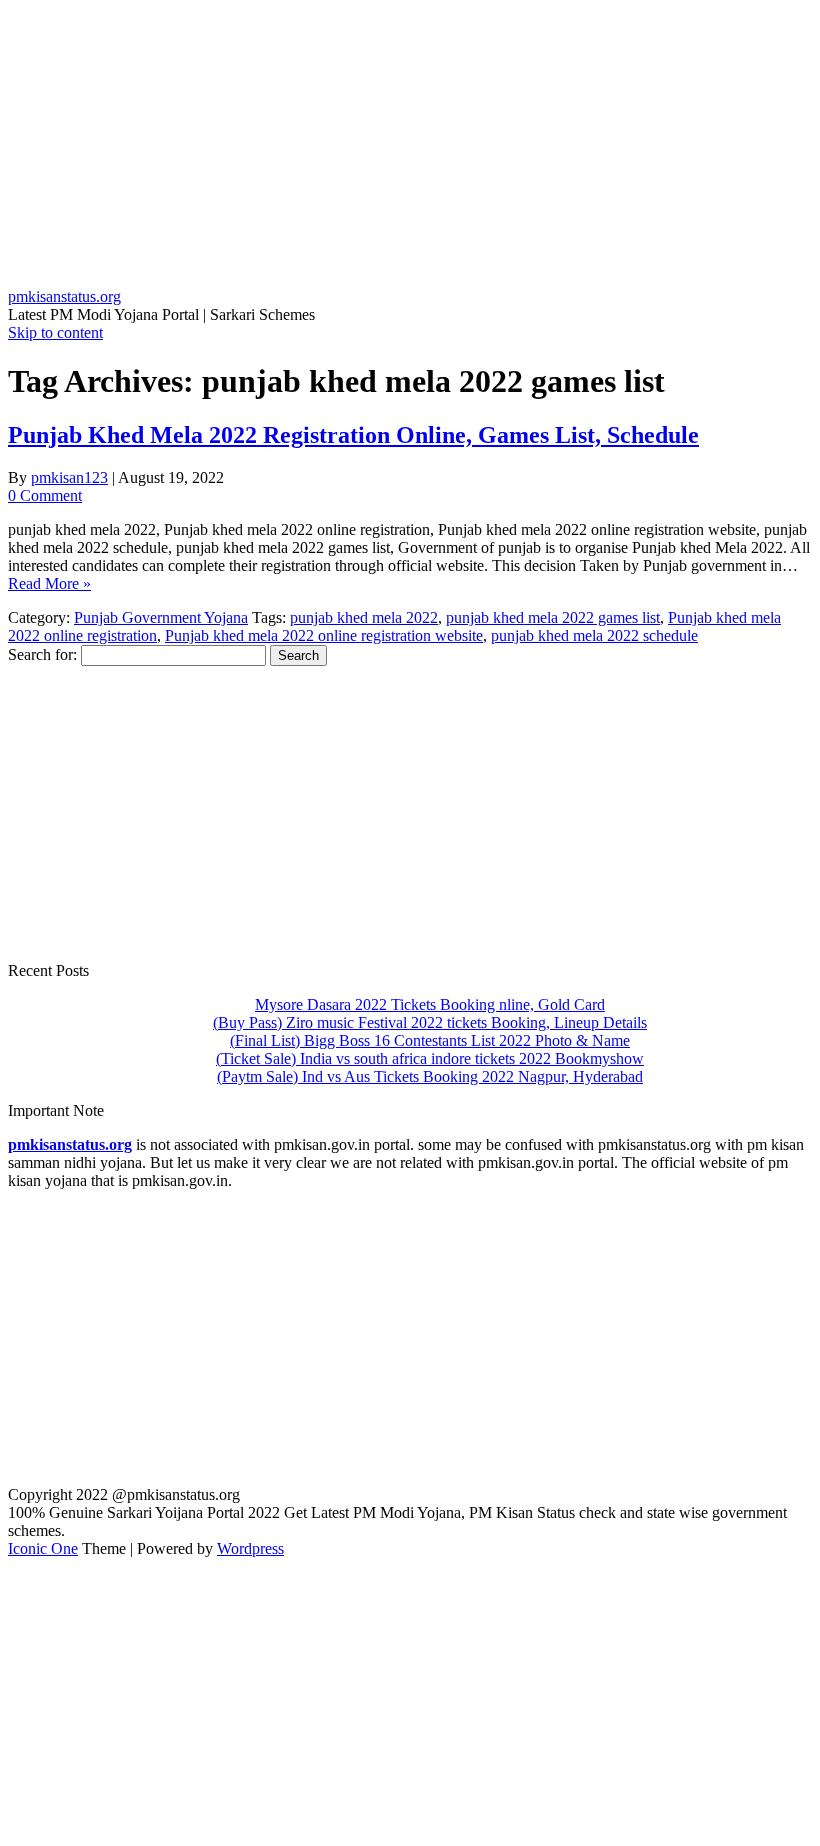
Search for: (42, 654)
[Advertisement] (410, 148)
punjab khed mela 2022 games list (553, 617)
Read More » (49, 583)
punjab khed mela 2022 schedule (594, 635)
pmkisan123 (69, 477)
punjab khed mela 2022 (364, 617)
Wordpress (250, 1548)
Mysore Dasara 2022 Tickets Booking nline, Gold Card (430, 1004)
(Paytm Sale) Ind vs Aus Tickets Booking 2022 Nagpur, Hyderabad (430, 1076)
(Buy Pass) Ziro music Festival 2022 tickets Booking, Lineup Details (430, 1022)
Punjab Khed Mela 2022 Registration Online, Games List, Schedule (353, 435)
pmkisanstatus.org (64, 296)
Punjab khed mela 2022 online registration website (324, 635)
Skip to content (55, 332)
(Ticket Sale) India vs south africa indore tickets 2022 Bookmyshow (430, 1058)
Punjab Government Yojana (161, 617)
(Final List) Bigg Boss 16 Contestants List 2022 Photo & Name (430, 1040)
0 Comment (45, 495)
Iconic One (43, 1548)
